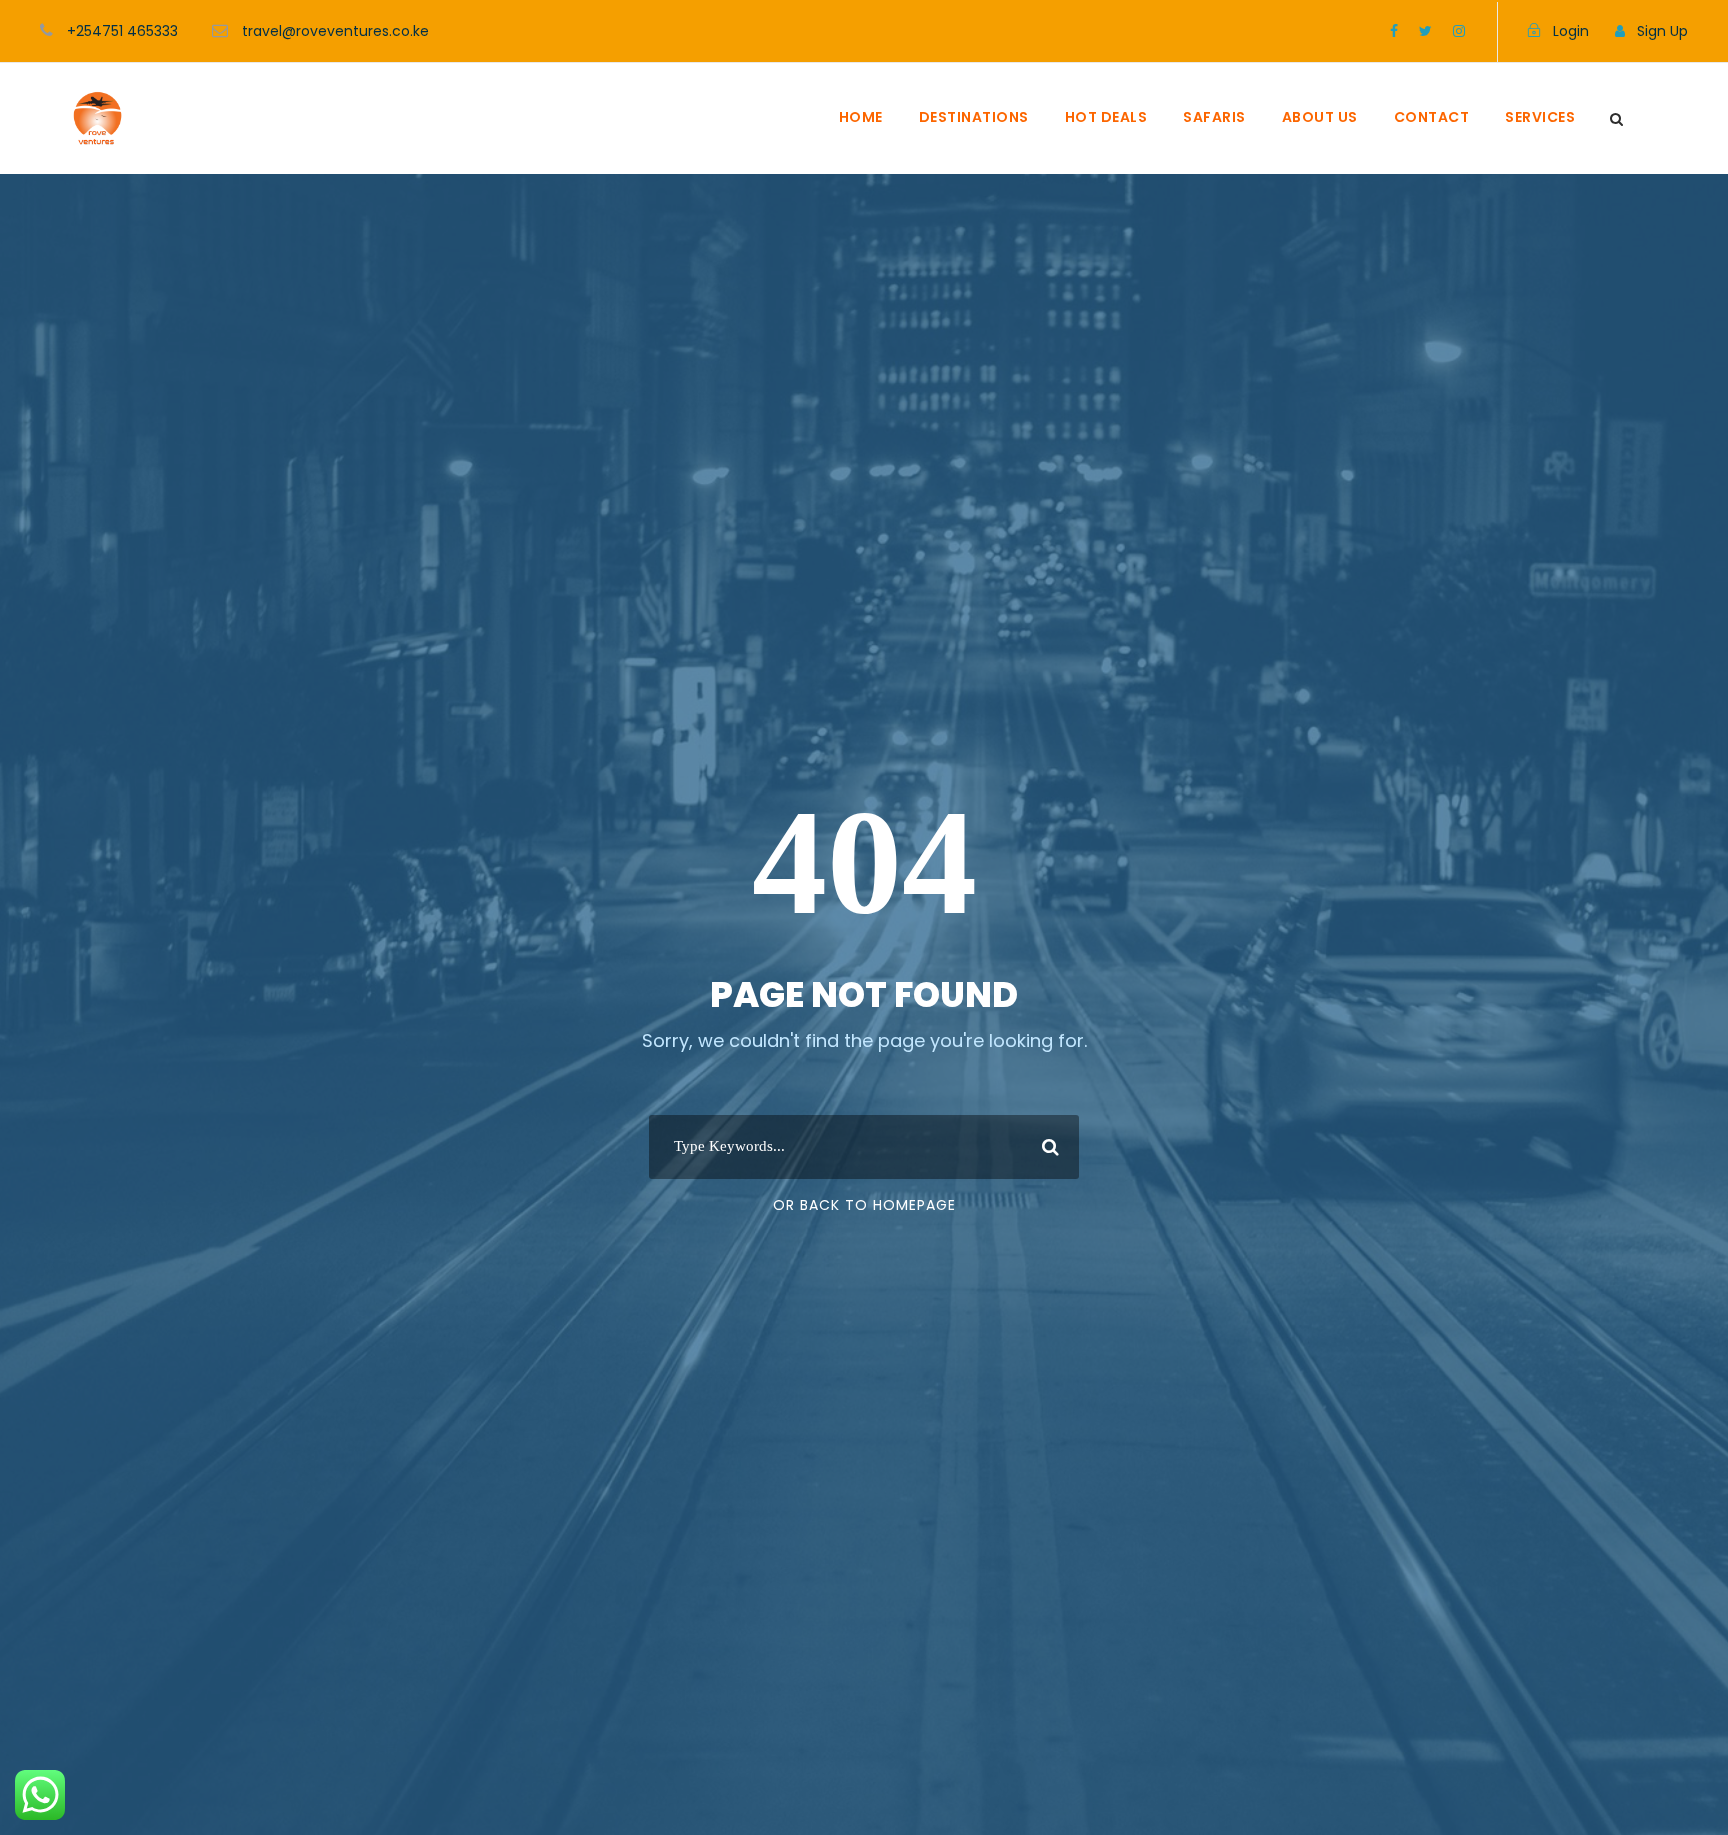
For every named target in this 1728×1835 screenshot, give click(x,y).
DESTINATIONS (974, 117)
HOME (861, 117)
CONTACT (1432, 117)
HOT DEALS (1106, 117)
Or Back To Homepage (864, 1205)
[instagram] (1459, 31)
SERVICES (1540, 117)
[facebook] (1394, 31)
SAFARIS (1214, 117)
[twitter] (1425, 31)
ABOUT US (1320, 117)
